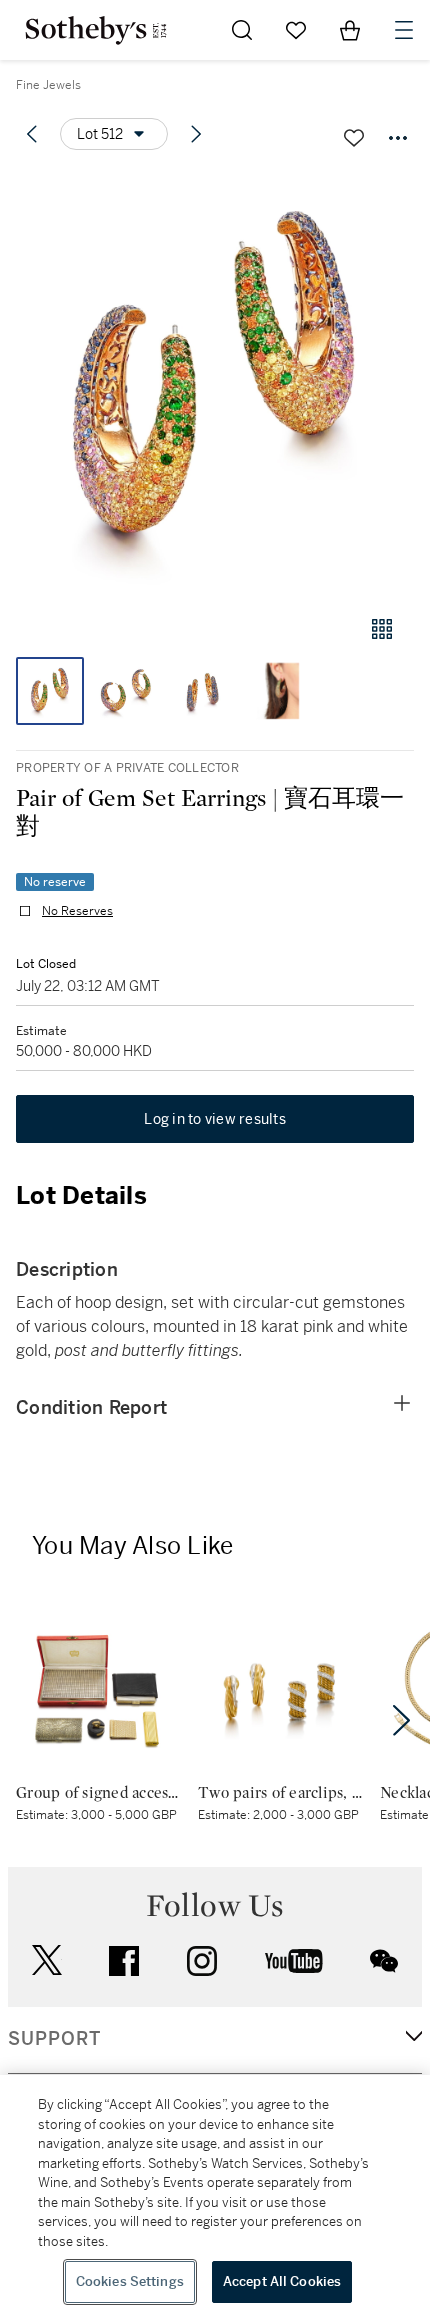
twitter (47, 1960)
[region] (215, 2197)
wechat (384, 1961)
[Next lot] (196, 134)
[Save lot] (354, 138)
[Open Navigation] (404, 30)
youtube (294, 1961)
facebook (124, 1961)
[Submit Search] (242, 30)
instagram (202, 1961)
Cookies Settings (130, 2281)
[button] (215, 383)
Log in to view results (215, 1119)
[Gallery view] (382, 629)
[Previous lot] (32, 134)
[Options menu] (398, 138)
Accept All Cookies (282, 2281)
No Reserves (77, 911)
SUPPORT (54, 2039)
